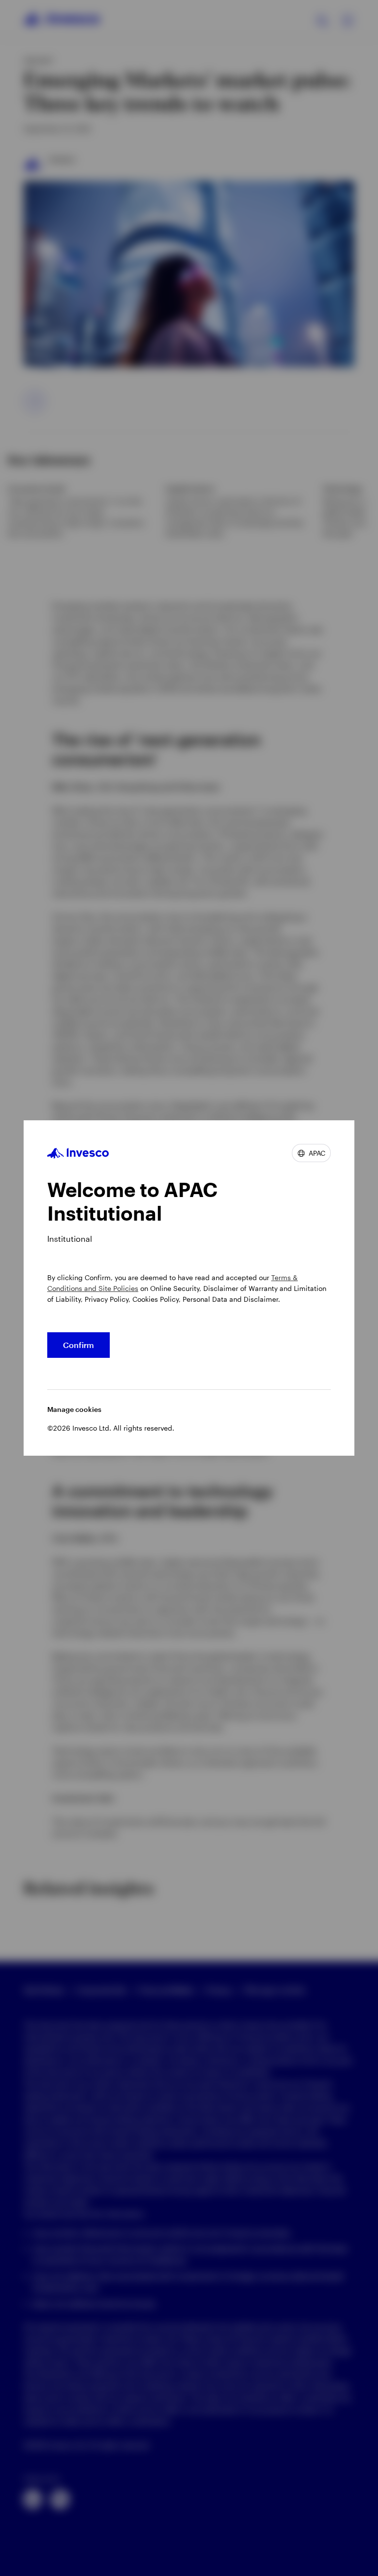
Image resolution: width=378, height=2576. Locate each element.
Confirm (79, 1345)
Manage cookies (74, 1409)
